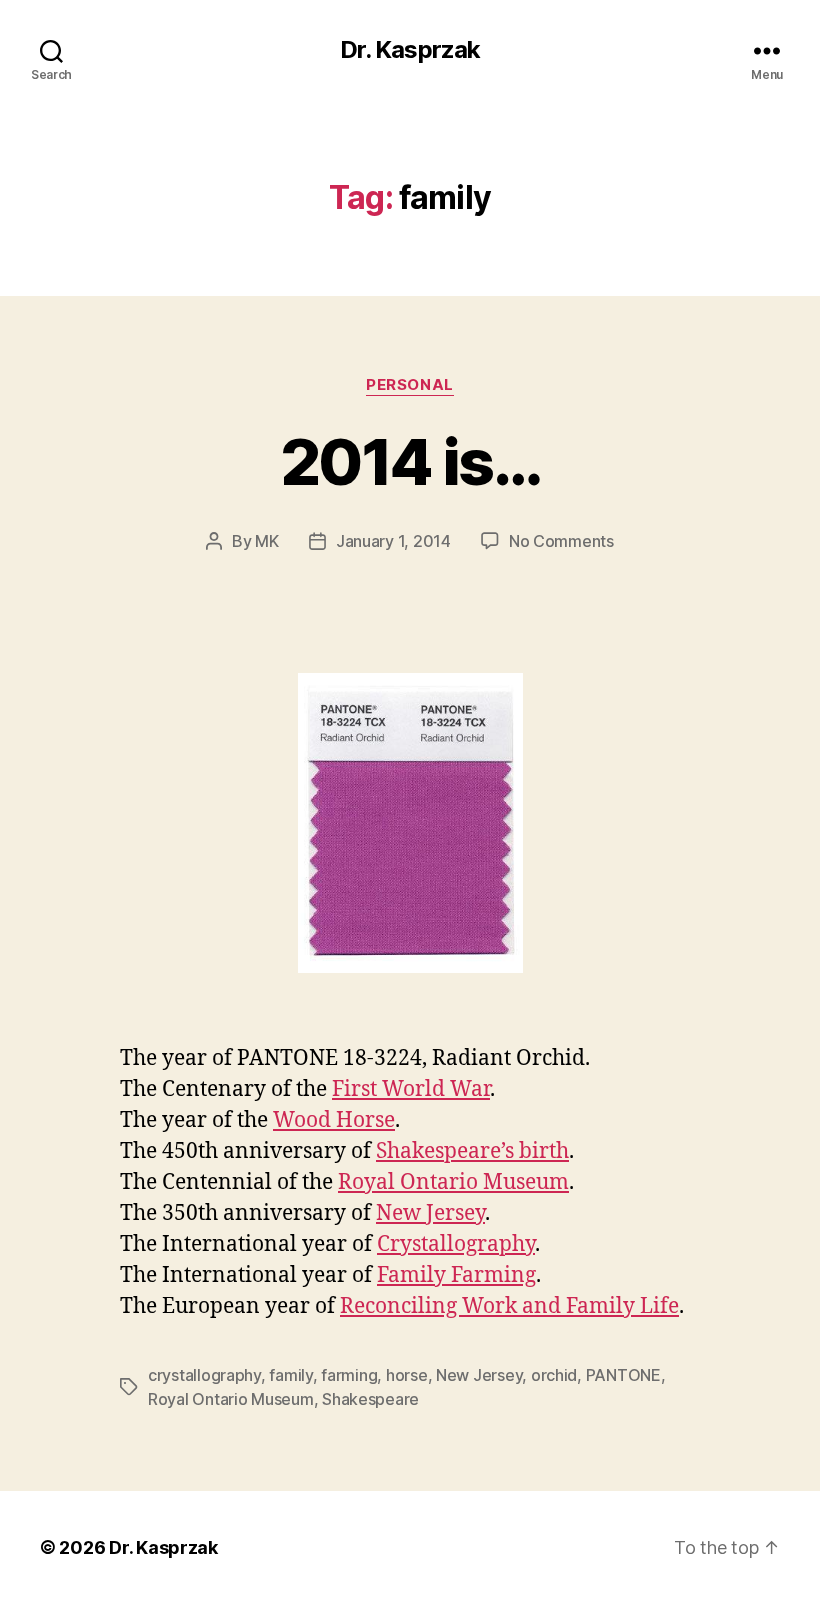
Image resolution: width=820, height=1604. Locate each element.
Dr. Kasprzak (409, 50)
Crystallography (456, 1244)
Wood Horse (334, 1120)
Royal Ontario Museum (453, 1182)
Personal (409, 385)
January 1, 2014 (393, 541)
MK (266, 541)
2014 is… (410, 461)
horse (407, 1375)
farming (349, 1375)
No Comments (561, 541)
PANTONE (623, 1375)
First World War (411, 1089)
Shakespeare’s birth (472, 1151)
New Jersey (430, 1213)
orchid (554, 1375)
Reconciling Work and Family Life (509, 1306)
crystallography (204, 1375)
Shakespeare (370, 1399)
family (290, 1375)
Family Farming (456, 1275)
